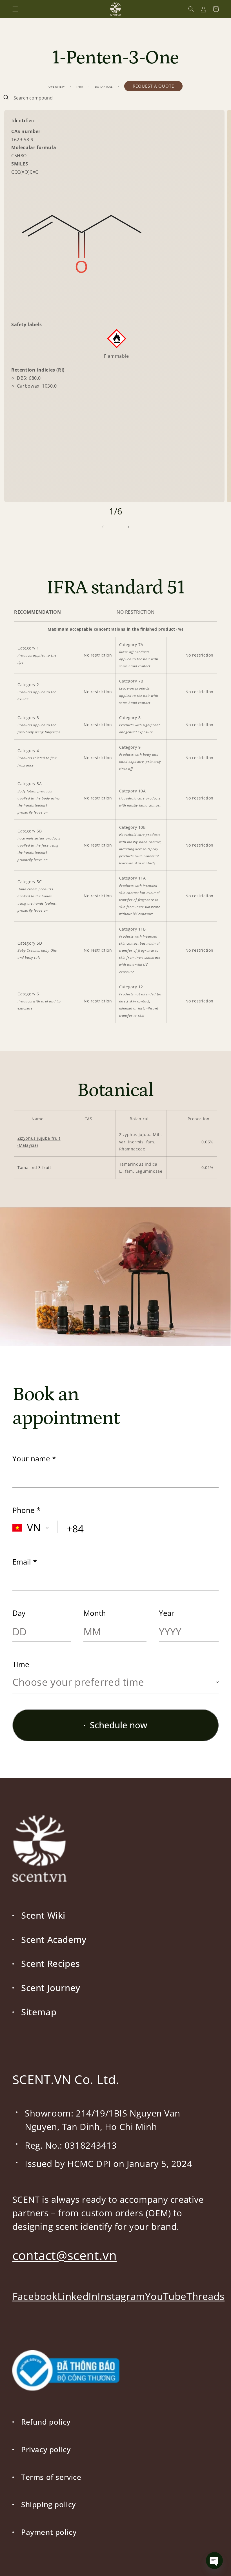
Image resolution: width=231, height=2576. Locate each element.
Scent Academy (54, 1939)
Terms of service (51, 2477)
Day (19, 1613)
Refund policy (46, 2422)
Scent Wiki (43, 1915)
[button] (15, 9)
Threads (206, 2296)
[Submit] (7, 98)
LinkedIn (78, 2296)
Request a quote (153, 86)
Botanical (104, 87)
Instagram (121, 2296)
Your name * (34, 1459)
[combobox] (115, 98)
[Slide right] (128, 527)
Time (21, 1664)
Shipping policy (48, 2504)
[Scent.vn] (116, 9)
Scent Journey (51, 1988)
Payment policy (49, 2532)
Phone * (26, 1510)
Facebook (35, 2296)
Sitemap (39, 2012)
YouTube (166, 2296)
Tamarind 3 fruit (34, 1167)
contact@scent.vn (65, 2255)
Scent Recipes (51, 1963)
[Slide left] (103, 527)
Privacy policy (46, 2449)
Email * (25, 1562)
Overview (57, 87)
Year (167, 1613)
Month (95, 1613)
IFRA (80, 87)
